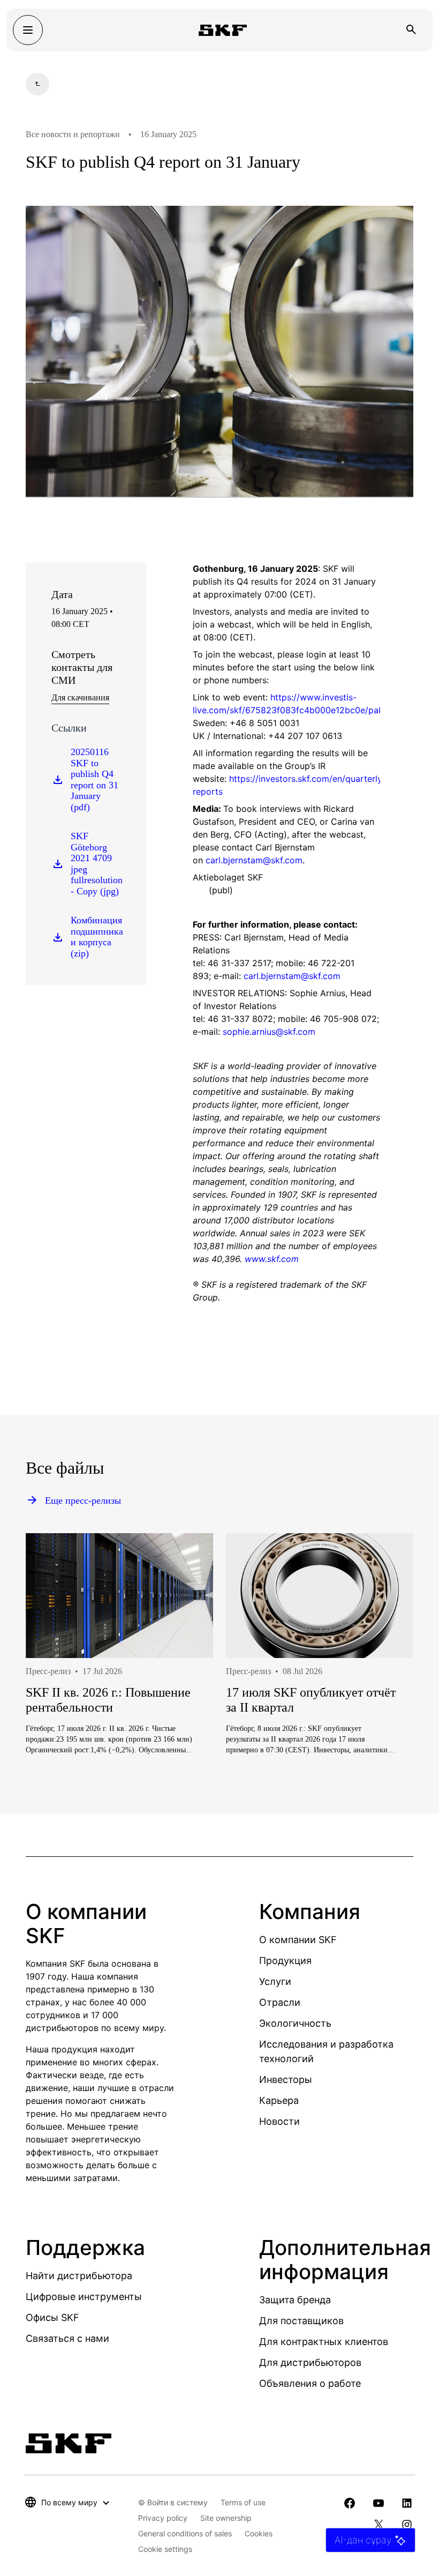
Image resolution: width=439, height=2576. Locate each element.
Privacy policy (163, 2518)
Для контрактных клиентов (324, 2342)
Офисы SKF (52, 2317)
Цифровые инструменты (84, 2297)
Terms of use (243, 2502)
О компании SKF (298, 1940)
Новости (279, 2121)
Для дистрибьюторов (310, 2362)
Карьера (279, 2100)
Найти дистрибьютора (79, 2276)
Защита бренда (295, 2300)
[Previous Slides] (54, 1688)
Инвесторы (286, 2080)
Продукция (285, 1961)
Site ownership (226, 2518)
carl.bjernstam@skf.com (292, 976)
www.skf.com (272, 1259)
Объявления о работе (310, 2383)
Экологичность (295, 2023)
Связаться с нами (67, 2338)
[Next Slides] (385, 1688)
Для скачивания (80, 697)
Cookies (259, 2533)
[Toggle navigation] (28, 30)
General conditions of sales (185, 2533)
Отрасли (280, 2002)
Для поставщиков (301, 2321)
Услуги (275, 1981)
